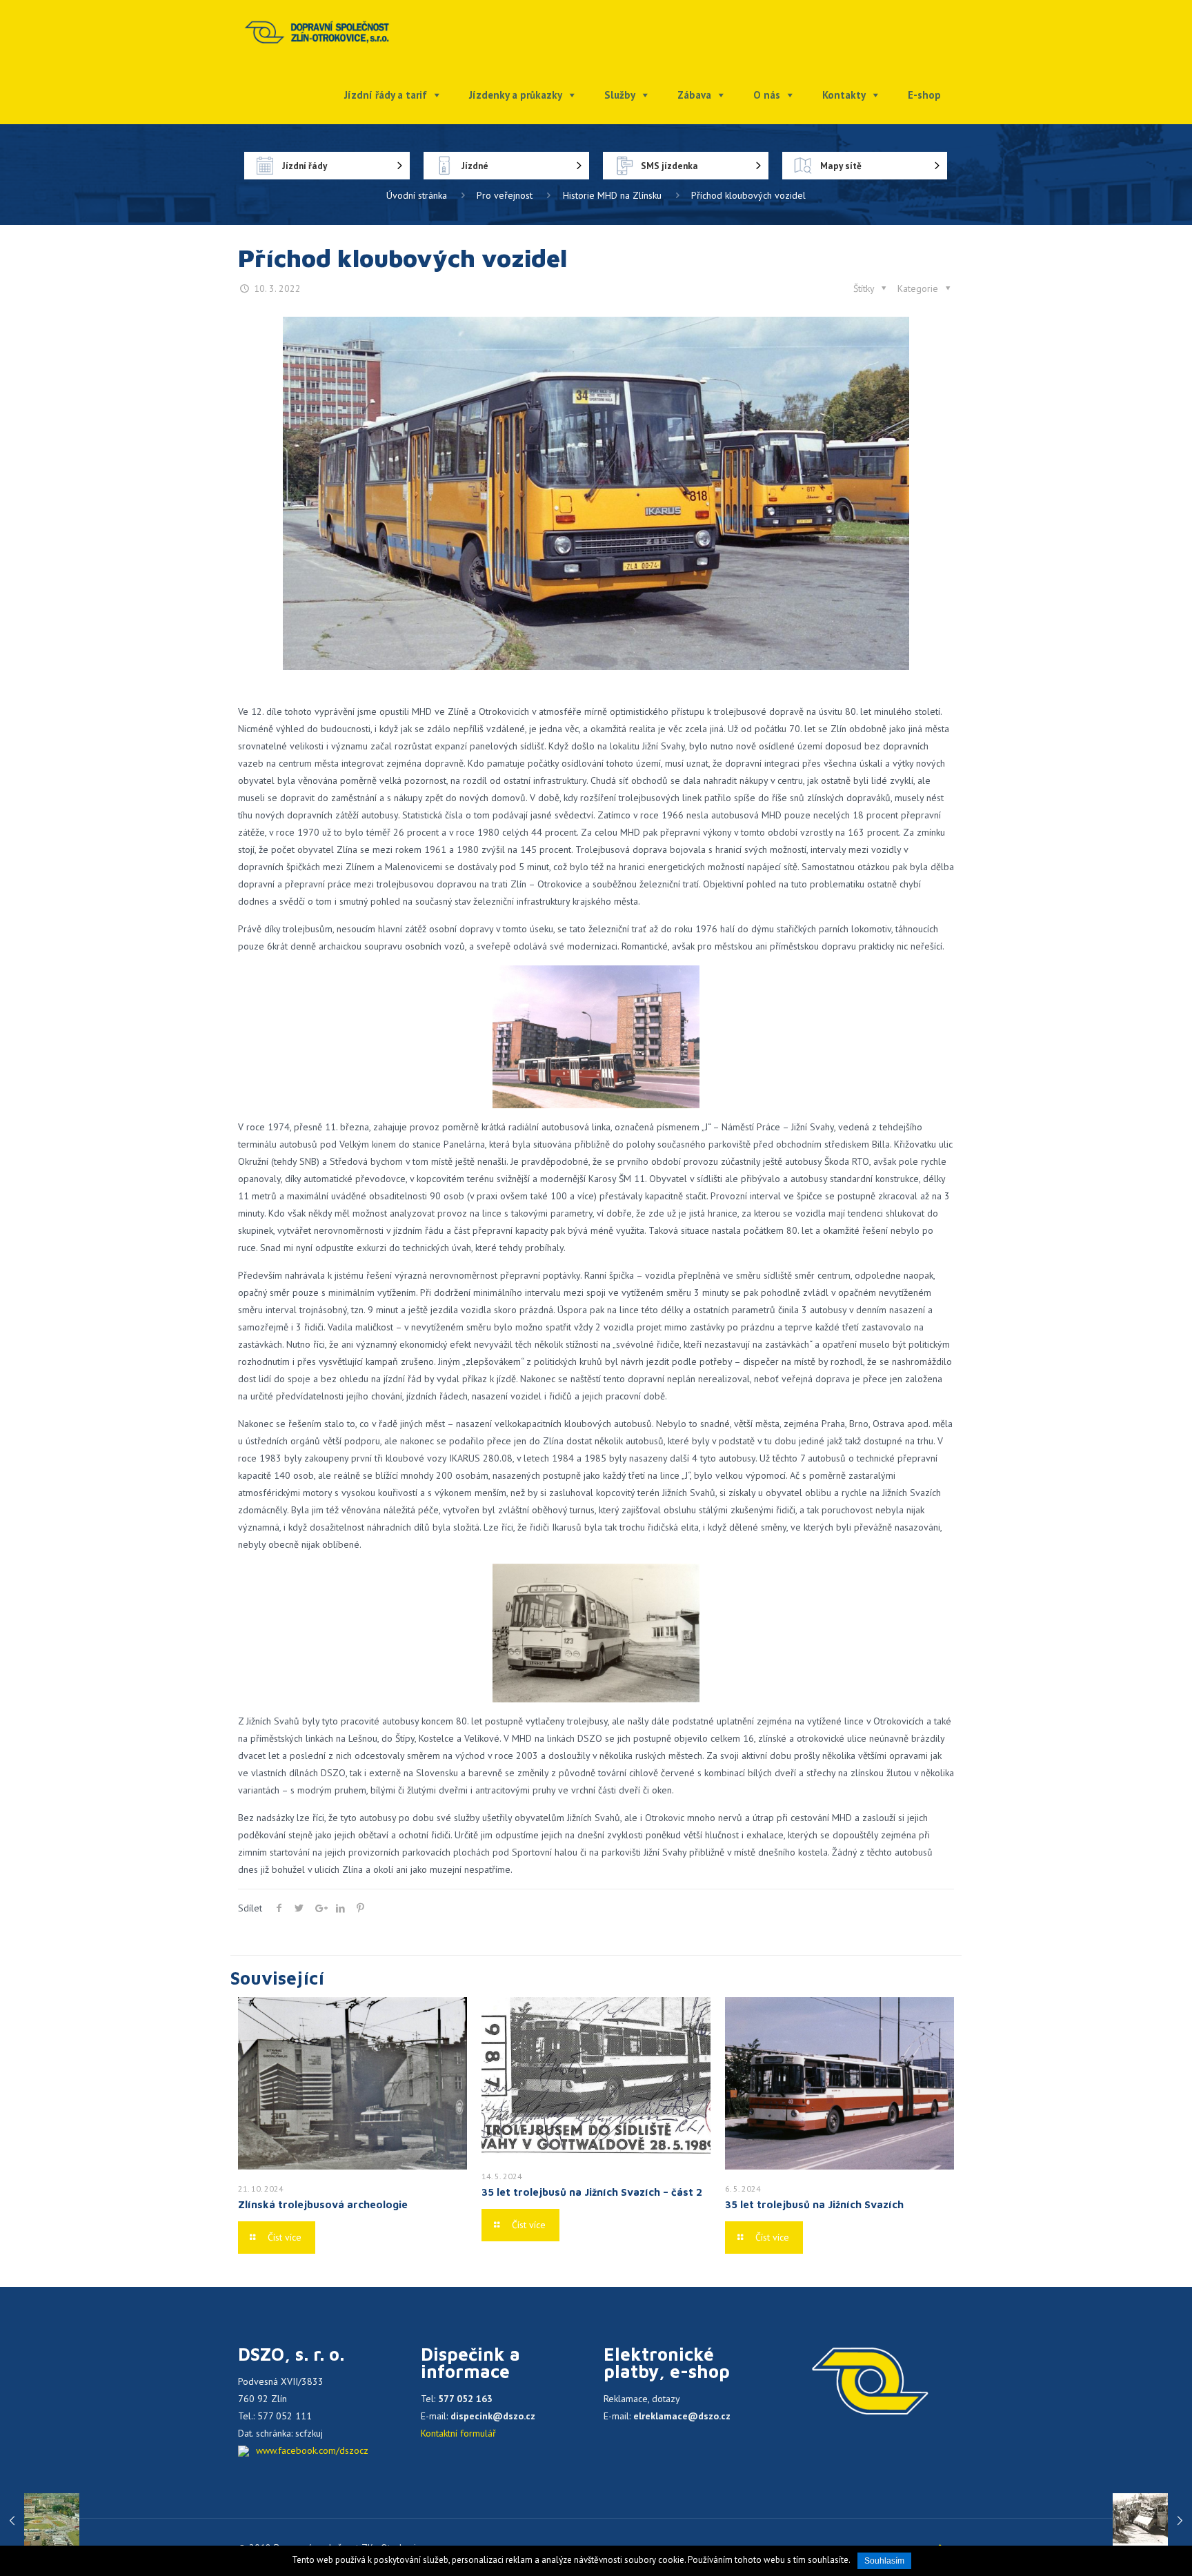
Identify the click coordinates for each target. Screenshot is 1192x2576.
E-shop (924, 95)
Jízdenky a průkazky (516, 95)
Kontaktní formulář (458, 2433)
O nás (767, 95)
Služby (620, 95)
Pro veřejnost (505, 195)
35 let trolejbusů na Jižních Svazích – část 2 (592, 2192)
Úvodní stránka (417, 195)
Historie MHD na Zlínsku (612, 195)
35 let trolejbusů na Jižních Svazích (814, 2204)
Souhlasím (884, 2561)
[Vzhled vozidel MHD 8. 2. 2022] (40, 2521)
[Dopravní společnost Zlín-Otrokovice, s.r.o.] (317, 31)
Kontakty (844, 95)
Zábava (694, 95)
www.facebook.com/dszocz (312, 2450)
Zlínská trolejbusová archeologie (323, 2204)
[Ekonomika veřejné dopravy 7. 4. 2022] (1152, 2521)
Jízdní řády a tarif (386, 95)
